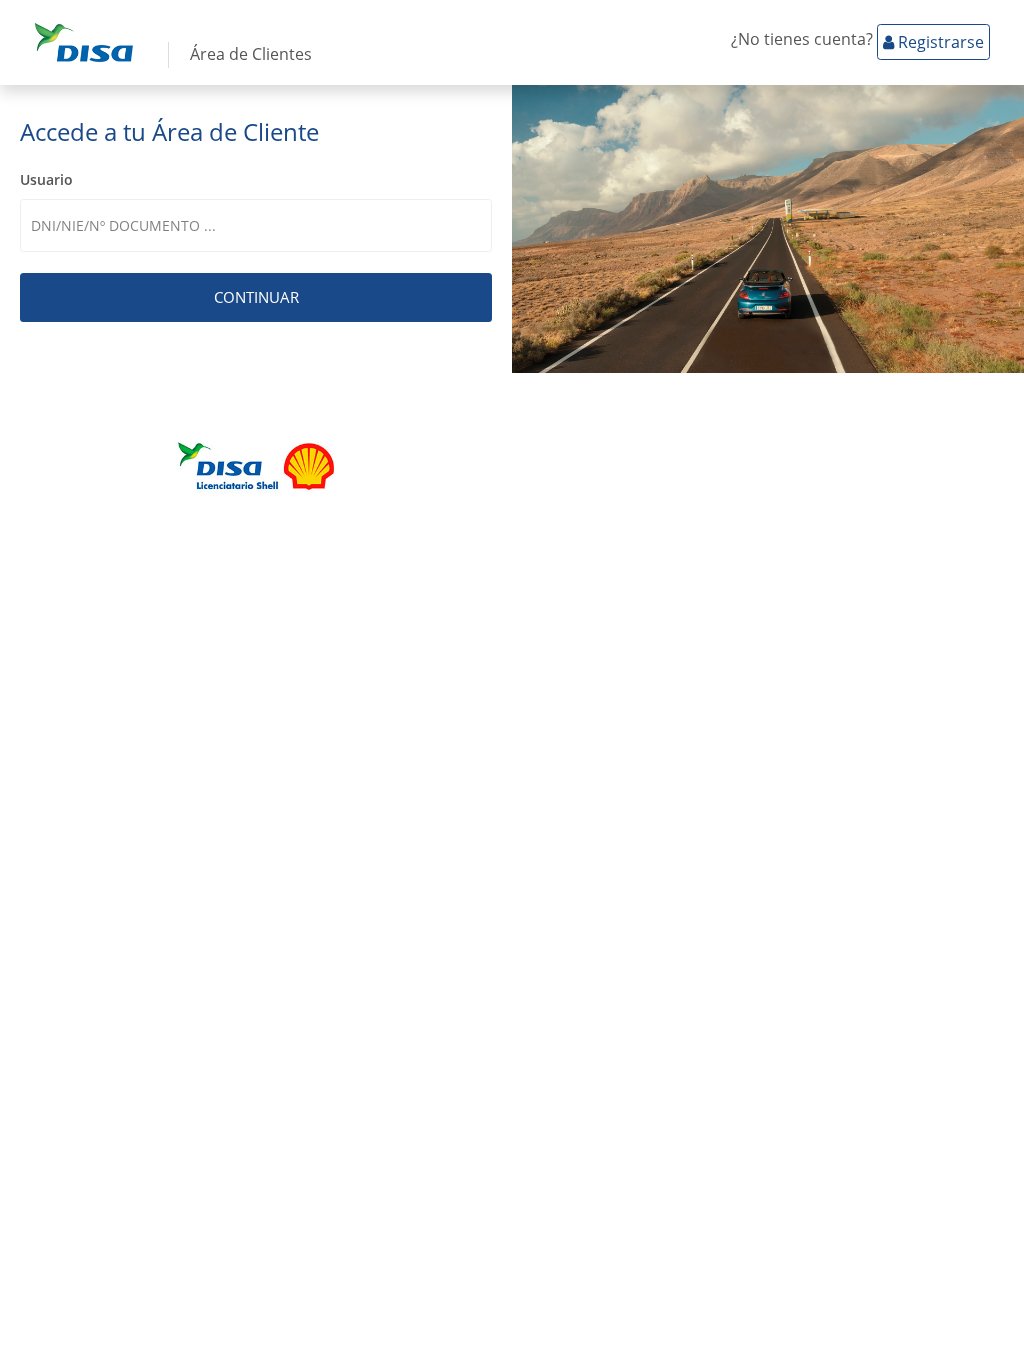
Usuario (46, 179)
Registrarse (939, 42)
